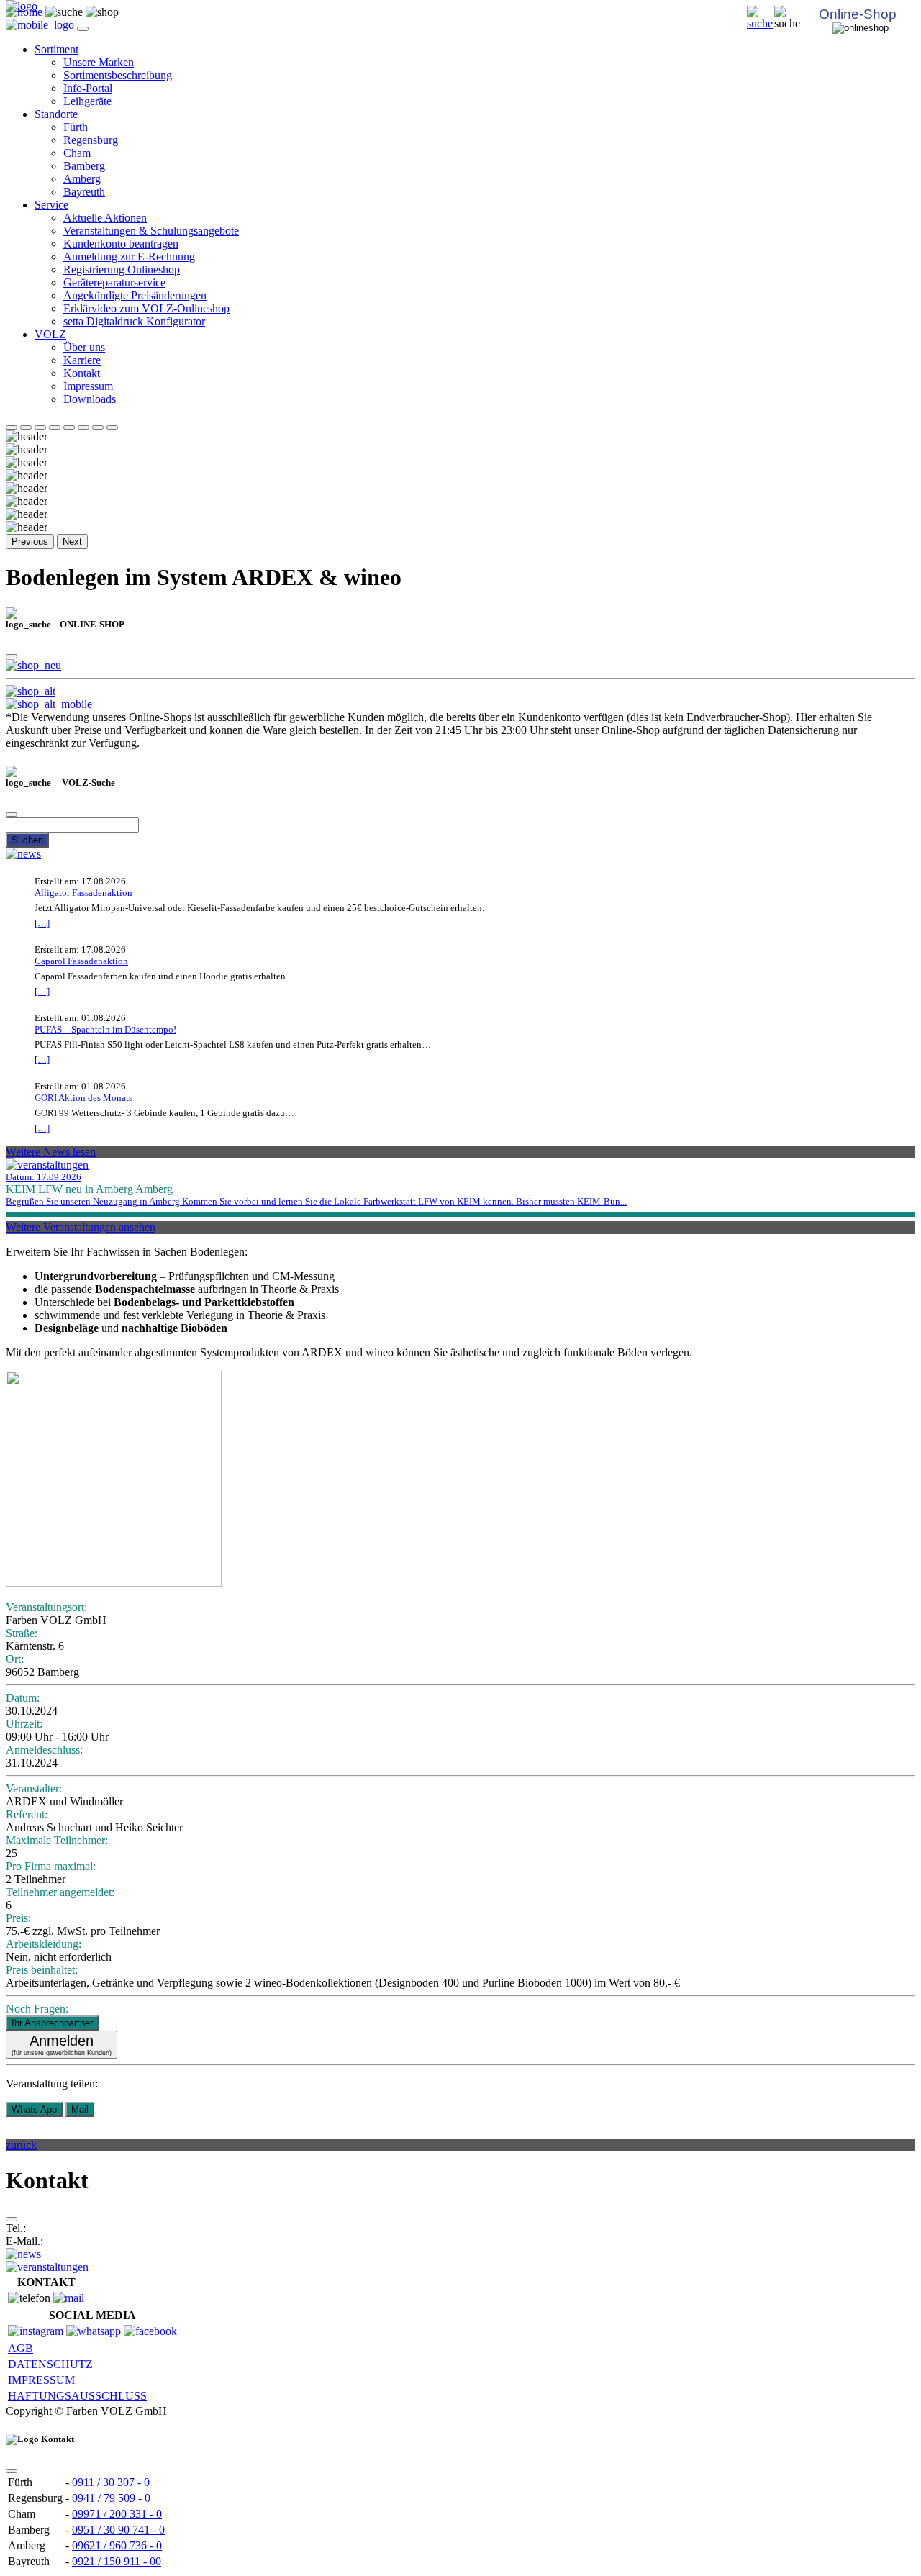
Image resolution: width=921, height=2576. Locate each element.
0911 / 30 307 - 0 (111, 2482)
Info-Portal (88, 88)
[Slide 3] (40, 427)
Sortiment (56, 49)
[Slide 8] (112, 427)
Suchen (27, 840)
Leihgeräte (87, 101)
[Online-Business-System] (31, 691)
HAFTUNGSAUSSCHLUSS (77, 2396)
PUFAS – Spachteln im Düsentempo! (105, 1029)
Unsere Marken (99, 62)
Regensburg (91, 140)
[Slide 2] (26, 427)
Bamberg (84, 166)
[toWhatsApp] (94, 2331)
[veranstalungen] (47, 1165)
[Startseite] (761, 23)
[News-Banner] (23, 2254)
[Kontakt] (69, 2298)
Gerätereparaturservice (114, 282)
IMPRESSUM (41, 2380)
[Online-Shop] (33, 665)
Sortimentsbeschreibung (118, 75)
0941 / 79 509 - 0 (111, 2498)
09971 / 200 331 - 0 (117, 2514)
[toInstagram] (36, 2331)
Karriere (82, 360)
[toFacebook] (150, 2331)
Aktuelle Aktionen (105, 218)
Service (51, 205)
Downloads (90, 399)
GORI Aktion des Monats (83, 1098)
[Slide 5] (69, 427)
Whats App (34, 2109)
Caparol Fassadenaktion (81, 961)
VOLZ (50, 334)
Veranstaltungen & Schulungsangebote (151, 231)
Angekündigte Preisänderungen (135, 295)
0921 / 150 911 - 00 (117, 2561)
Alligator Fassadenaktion (83, 893)
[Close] (12, 656)
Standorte (56, 114)
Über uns (84, 347)
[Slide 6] (83, 427)
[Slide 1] (12, 427)
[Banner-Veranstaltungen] (47, 2267)
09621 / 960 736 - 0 (117, 2545)
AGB (21, 2348)
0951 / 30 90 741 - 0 (118, 2530)
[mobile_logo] (41, 25)
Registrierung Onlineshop (122, 269)
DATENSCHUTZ (50, 2364)
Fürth (76, 127)
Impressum (88, 386)
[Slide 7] (98, 427)
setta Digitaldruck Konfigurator (134, 321)
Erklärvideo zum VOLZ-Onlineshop (146, 308)
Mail (80, 2109)
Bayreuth (84, 192)
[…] (42, 923)
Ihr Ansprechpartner (52, 2023)
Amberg (82, 179)
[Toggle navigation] (83, 29)
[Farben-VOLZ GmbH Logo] (22, 6)
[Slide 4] (55, 427)
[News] (23, 854)
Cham (77, 153)
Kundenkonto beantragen (121, 244)
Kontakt (82, 373)
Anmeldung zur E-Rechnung (129, 257)
